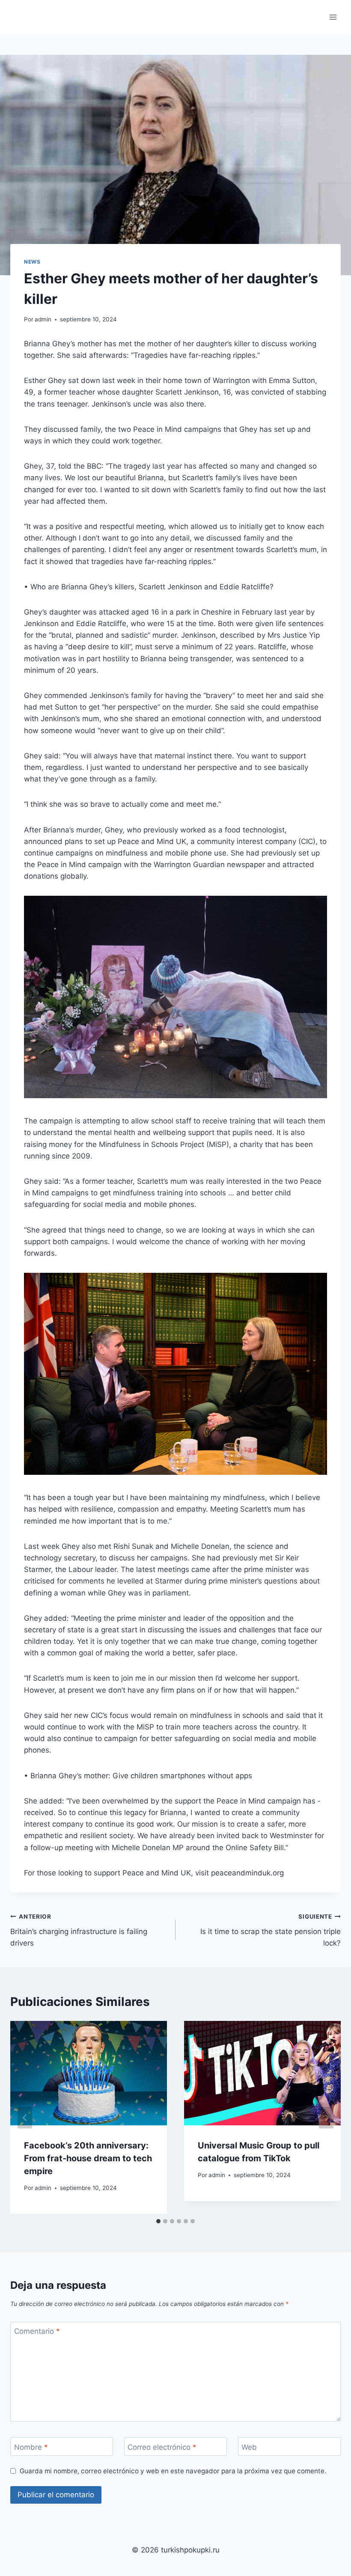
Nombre (31, 2447)
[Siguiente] (326, 2117)
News (32, 262)
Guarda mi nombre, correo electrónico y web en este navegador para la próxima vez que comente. (173, 2471)
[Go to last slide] (25, 2117)
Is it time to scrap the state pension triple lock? (271, 1930)
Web (249, 2447)
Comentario (37, 2331)
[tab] (158, 2221)
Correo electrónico (162, 2447)
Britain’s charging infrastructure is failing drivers (79, 1930)
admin (43, 319)
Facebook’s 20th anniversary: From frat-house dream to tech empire (88, 2158)
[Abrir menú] (333, 17)
